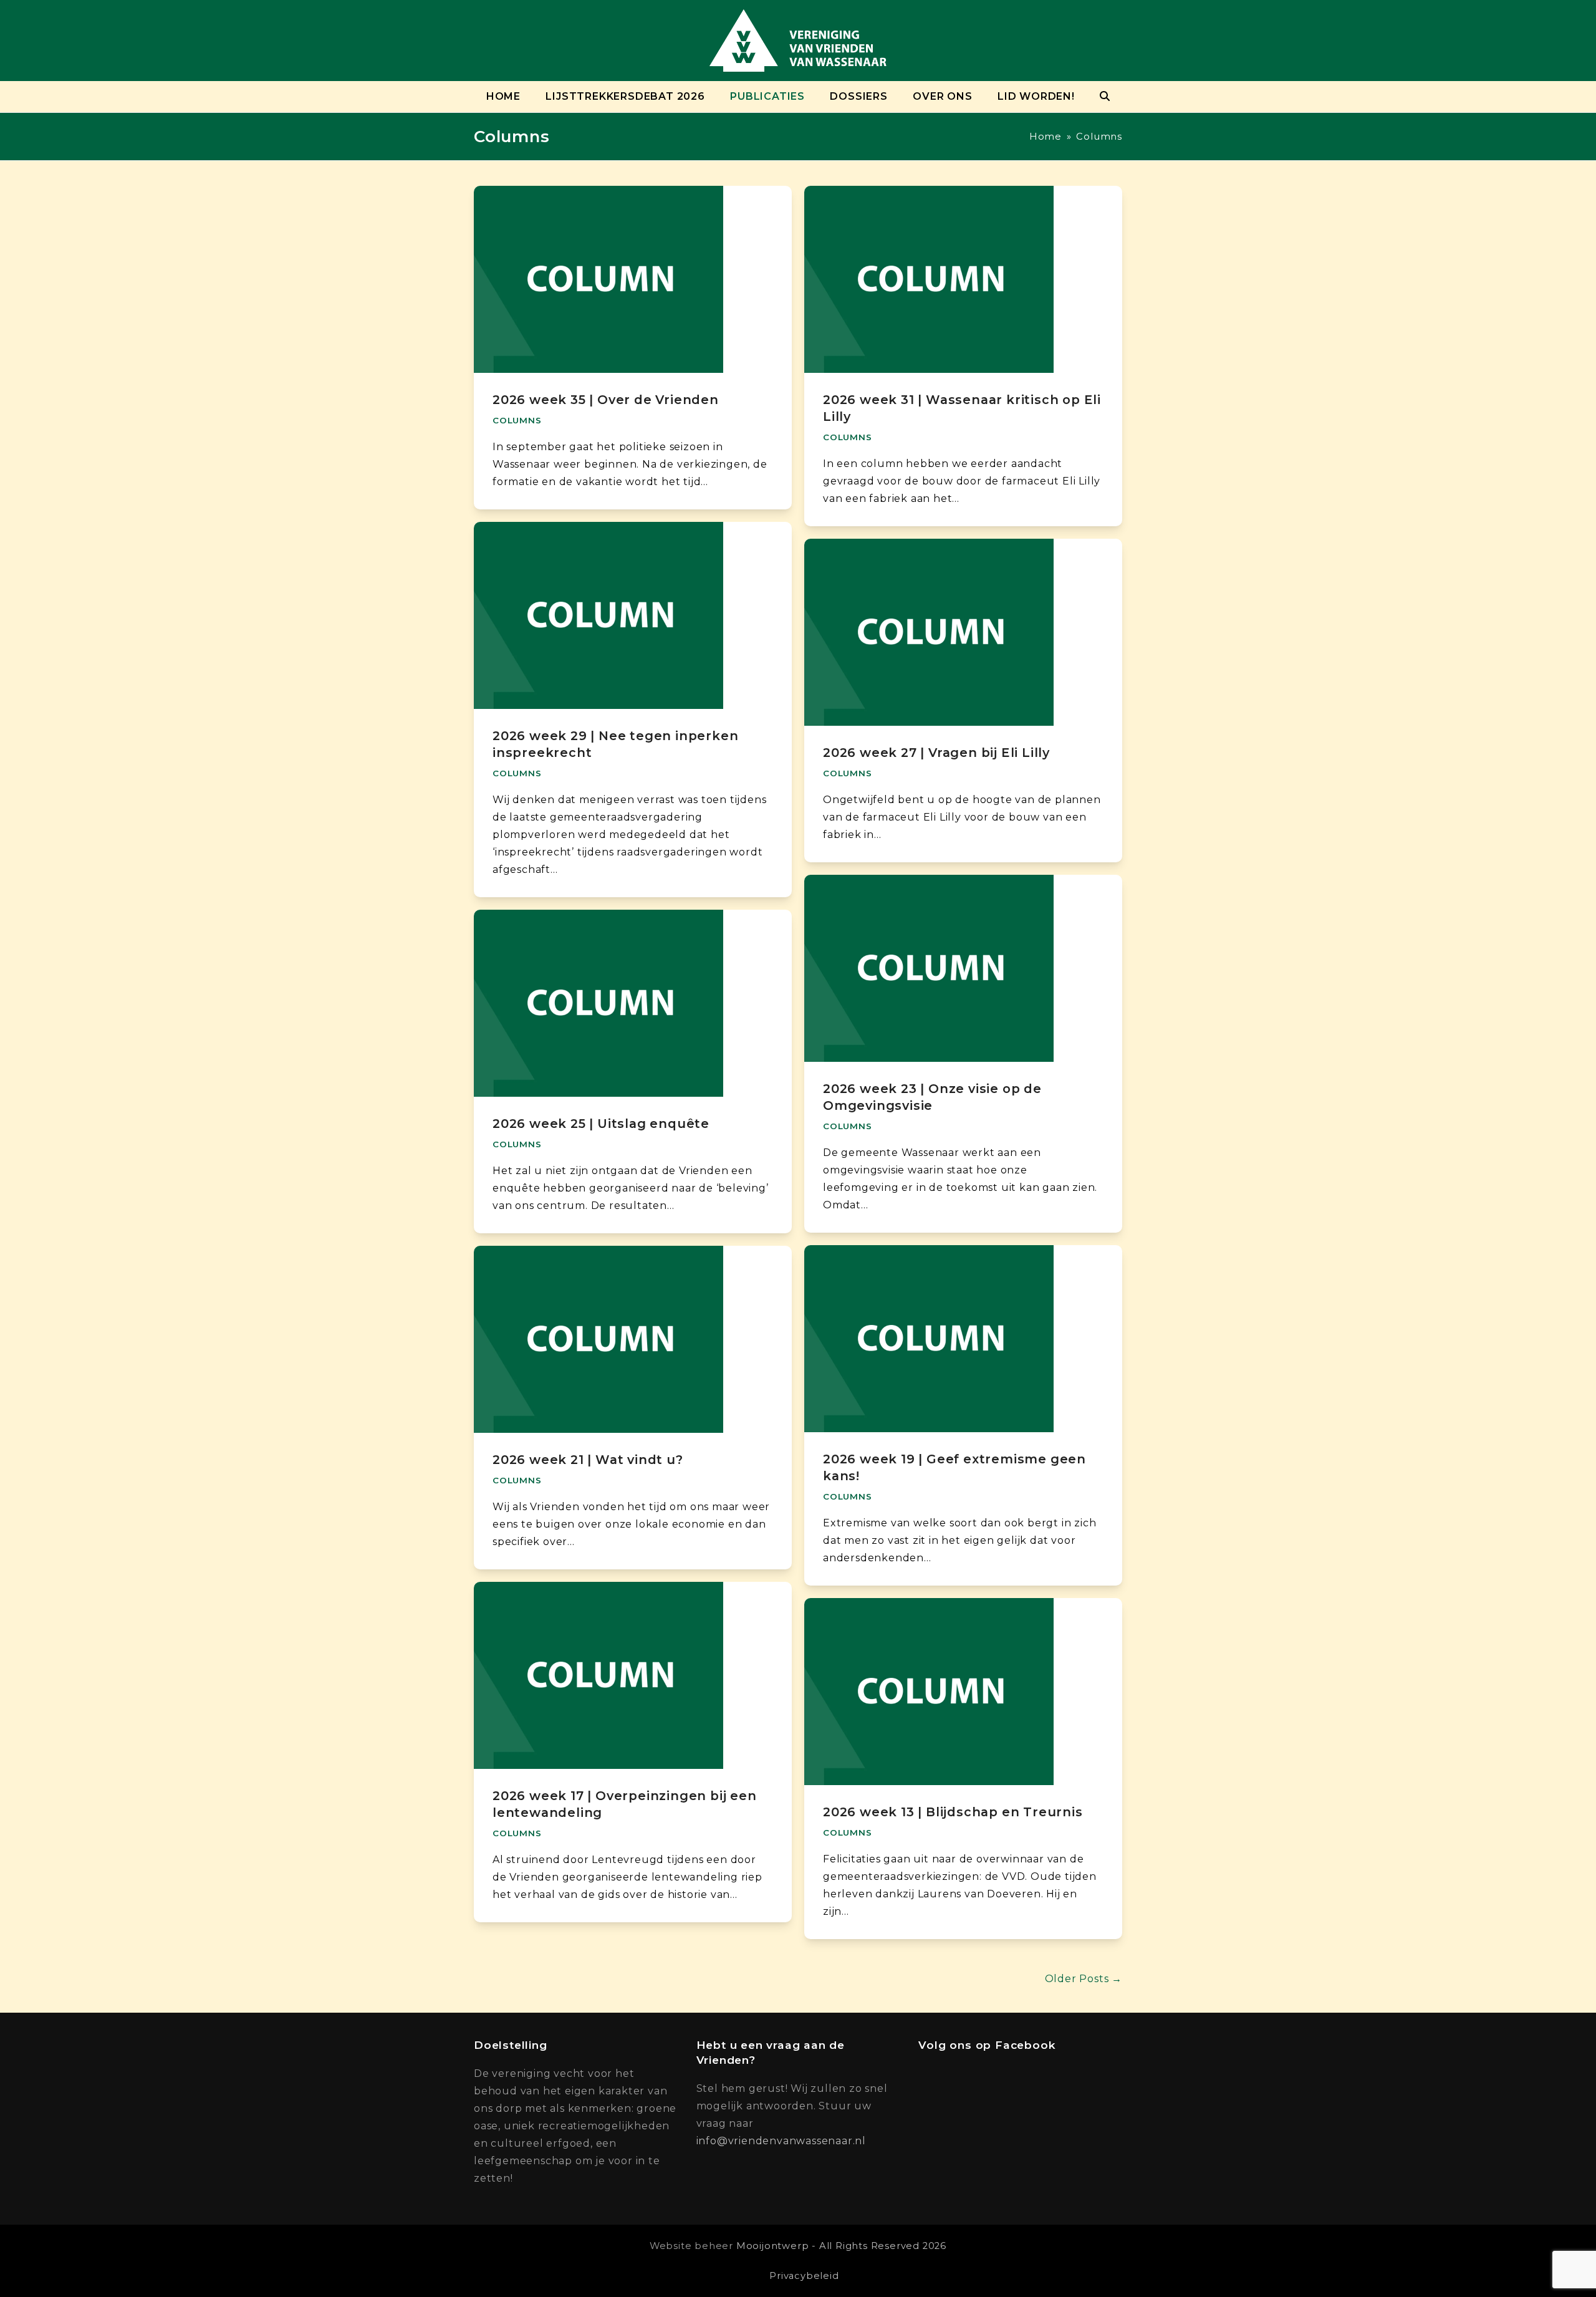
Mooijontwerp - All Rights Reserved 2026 (841, 2246)
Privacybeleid (804, 2276)
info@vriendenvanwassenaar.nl (781, 2141)
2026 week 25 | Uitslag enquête (601, 1124)
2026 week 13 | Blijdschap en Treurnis (953, 1812)
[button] (1105, 97)
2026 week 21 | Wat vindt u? (588, 1460)
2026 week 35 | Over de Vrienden (606, 400)
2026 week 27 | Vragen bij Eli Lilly (936, 753)
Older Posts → (1084, 1979)
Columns (517, 420)
